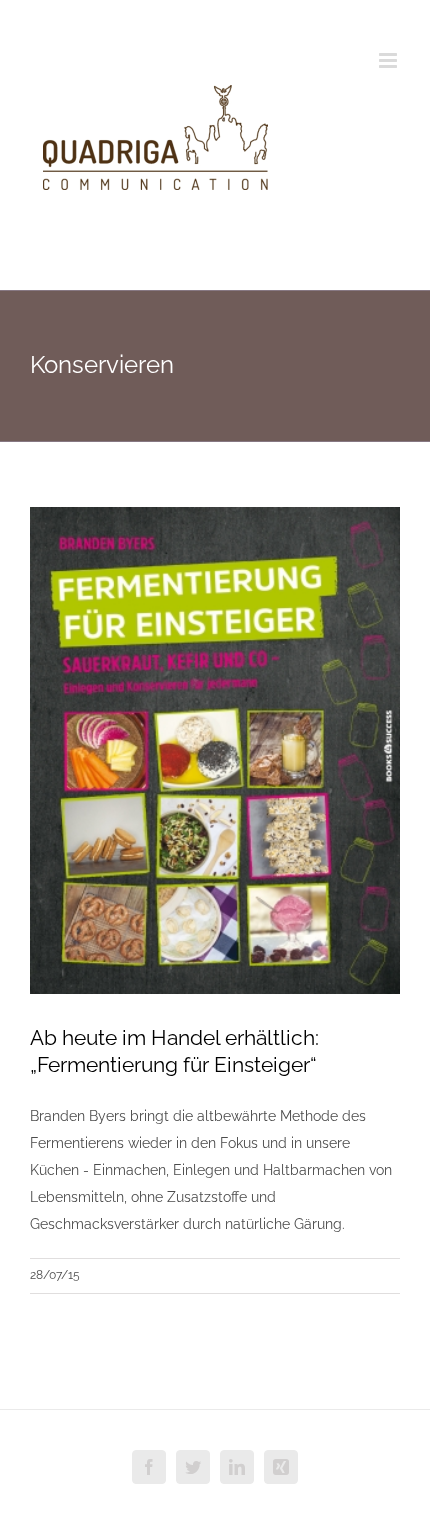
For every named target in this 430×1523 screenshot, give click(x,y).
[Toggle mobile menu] (389, 60)
